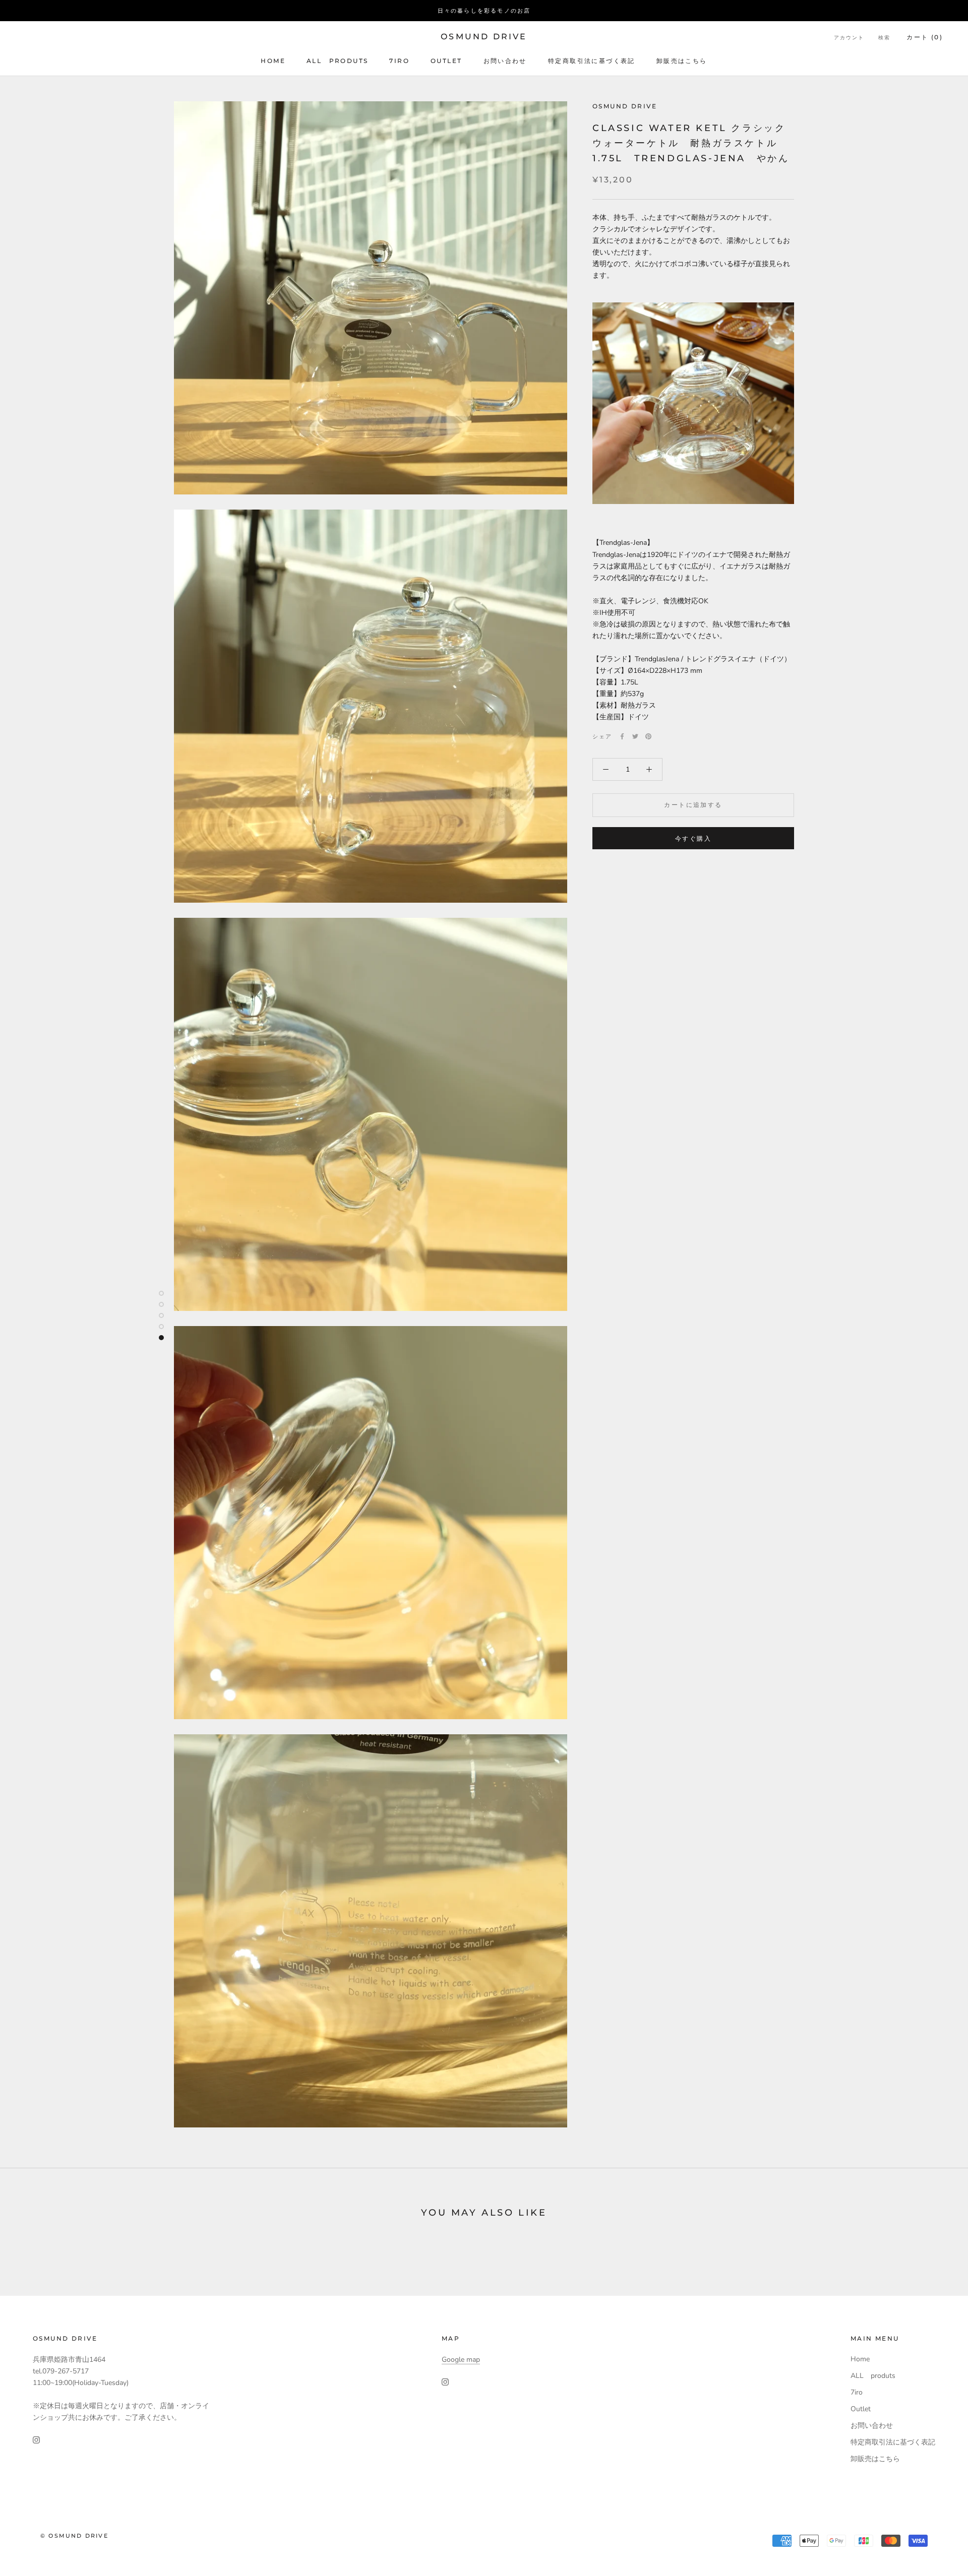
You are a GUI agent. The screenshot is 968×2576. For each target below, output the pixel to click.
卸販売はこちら (682, 61)
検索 (884, 38)
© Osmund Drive (74, 2536)
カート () (925, 37)
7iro (399, 61)
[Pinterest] (648, 736)
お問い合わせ (505, 61)
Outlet (446, 61)
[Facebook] (622, 736)
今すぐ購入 (693, 838)
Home (273, 61)
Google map (461, 2360)
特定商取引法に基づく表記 (592, 61)
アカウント (849, 38)
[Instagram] (36, 2439)
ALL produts (337, 61)
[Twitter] (635, 736)
